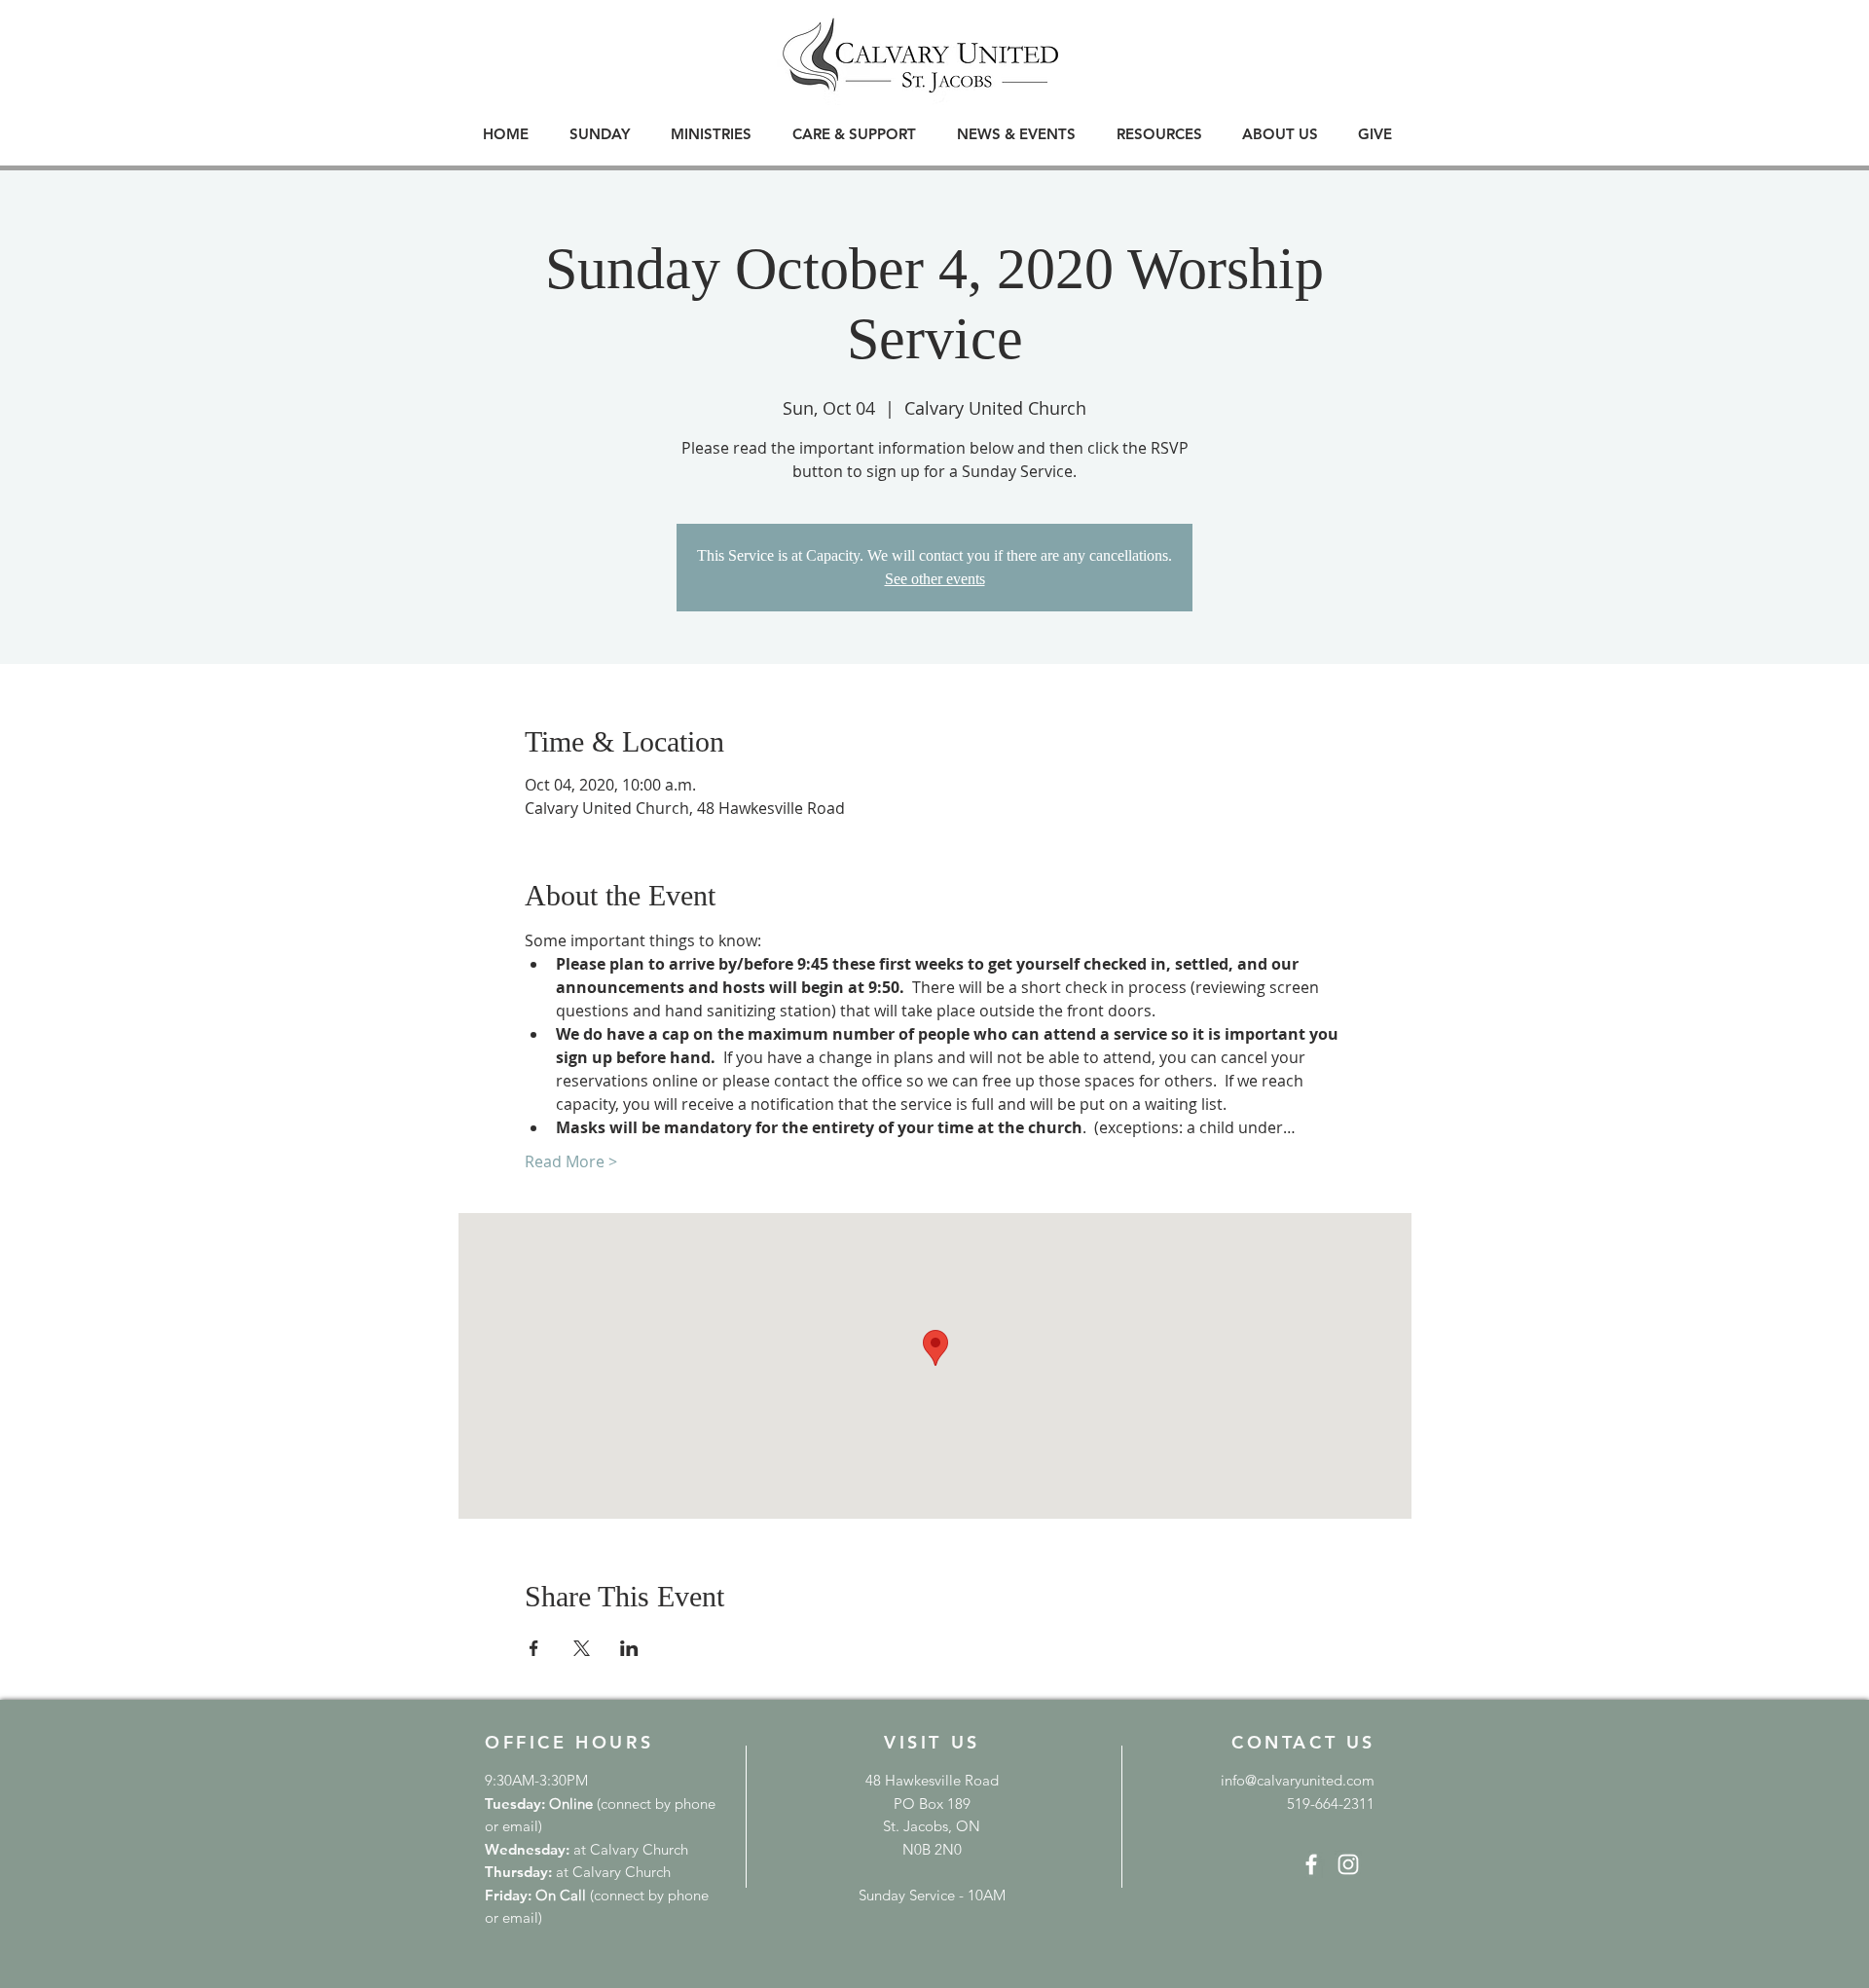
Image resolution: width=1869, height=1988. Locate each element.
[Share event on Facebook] (534, 1648)
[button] (600, 134)
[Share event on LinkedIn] (629, 1648)
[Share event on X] (582, 1648)
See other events (935, 579)
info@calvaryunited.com (1298, 1780)
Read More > (571, 1161)
